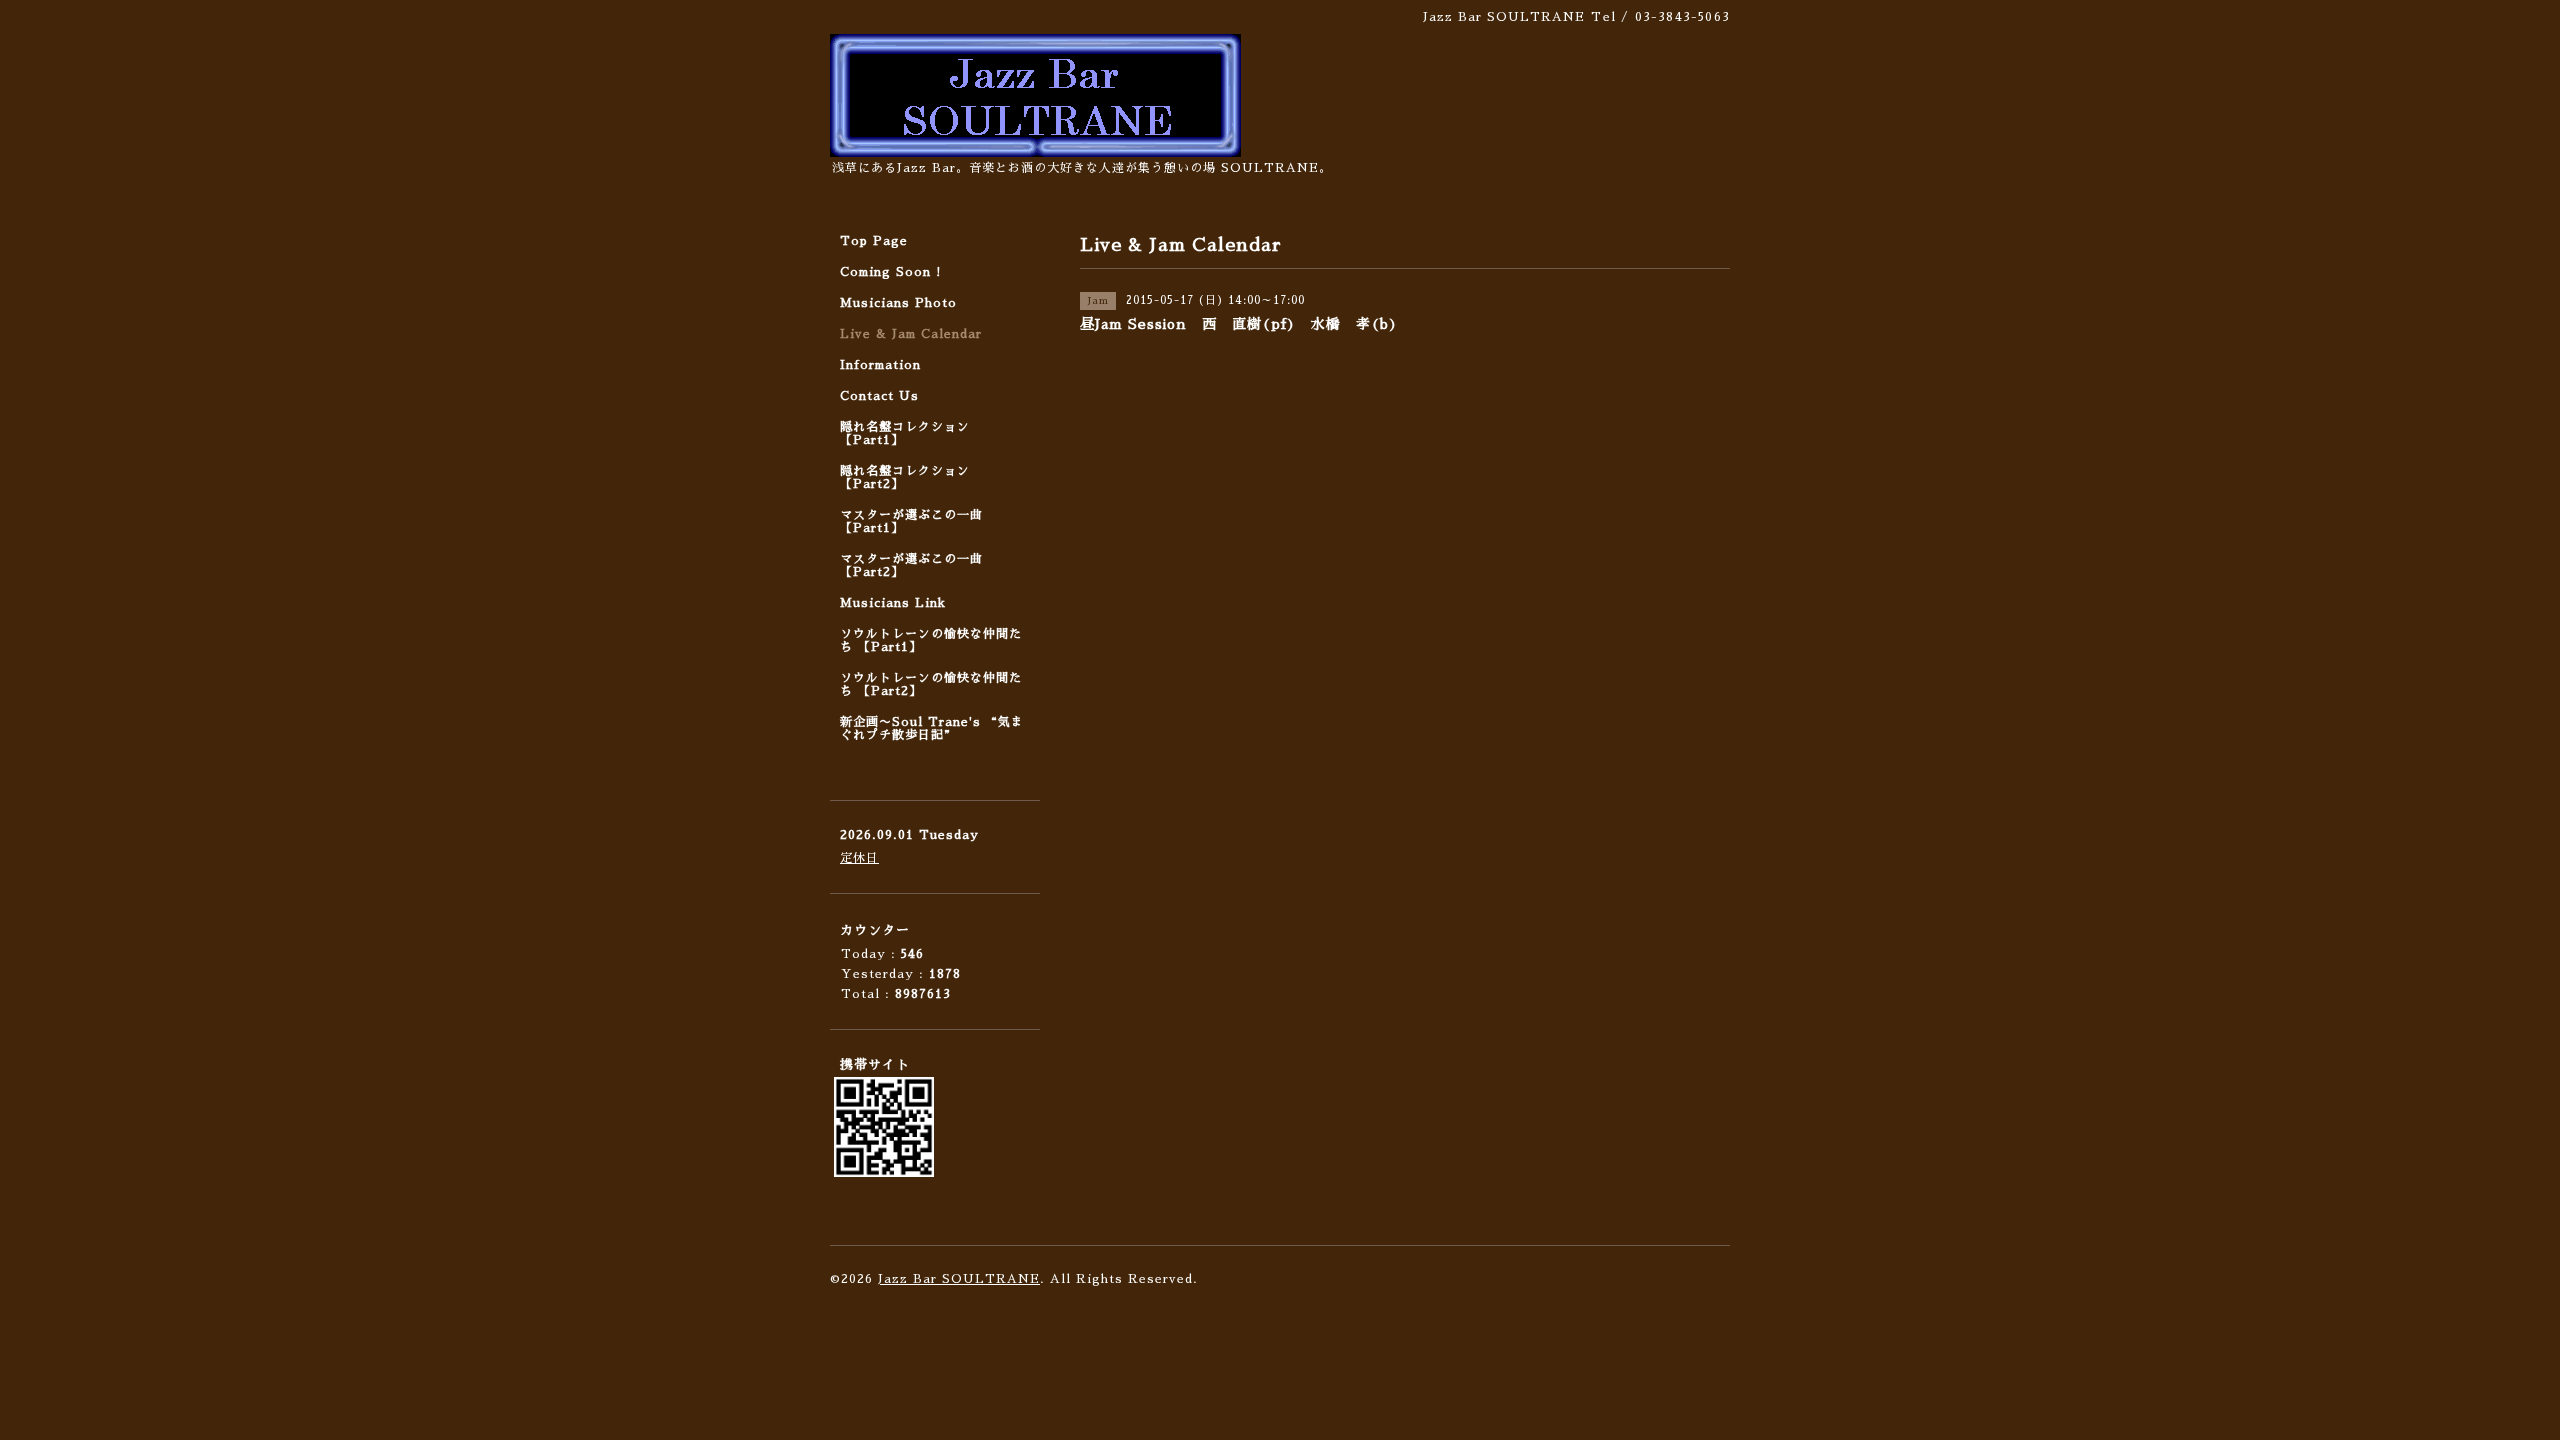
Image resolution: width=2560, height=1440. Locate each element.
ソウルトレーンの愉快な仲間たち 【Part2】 (931, 684)
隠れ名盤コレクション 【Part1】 (905, 433)
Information (880, 365)
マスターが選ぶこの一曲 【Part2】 (911, 565)
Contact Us (879, 396)
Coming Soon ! (891, 272)
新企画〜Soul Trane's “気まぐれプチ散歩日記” (932, 728)
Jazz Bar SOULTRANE (959, 1279)
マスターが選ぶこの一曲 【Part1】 (911, 521)
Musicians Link (893, 603)
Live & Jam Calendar (911, 334)
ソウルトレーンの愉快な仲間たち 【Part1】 (931, 640)
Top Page (874, 241)
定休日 (859, 858)
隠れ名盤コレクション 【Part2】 (905, 477)
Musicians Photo (898, 303)
